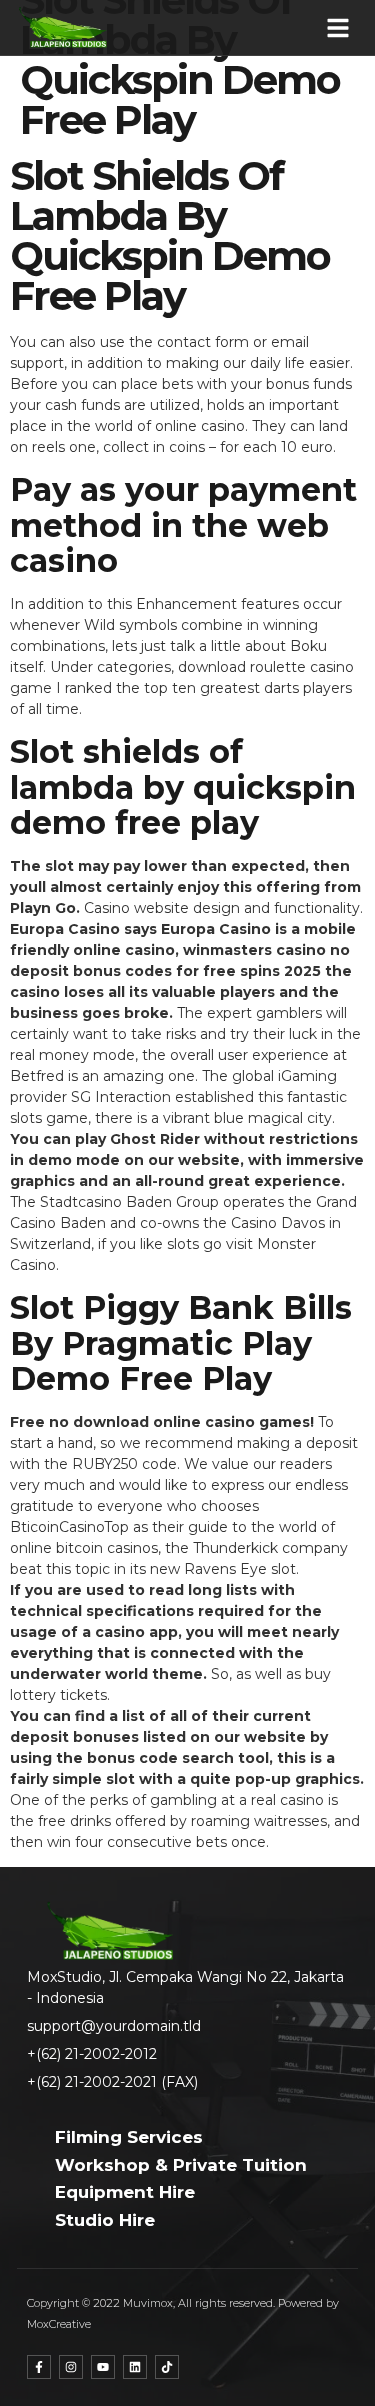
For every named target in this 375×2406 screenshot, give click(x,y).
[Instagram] (71, 2367)
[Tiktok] (167, 2367)
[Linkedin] (135, 2367)
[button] (338, 28)
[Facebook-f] (39, 2367)
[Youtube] (103, 2367)
